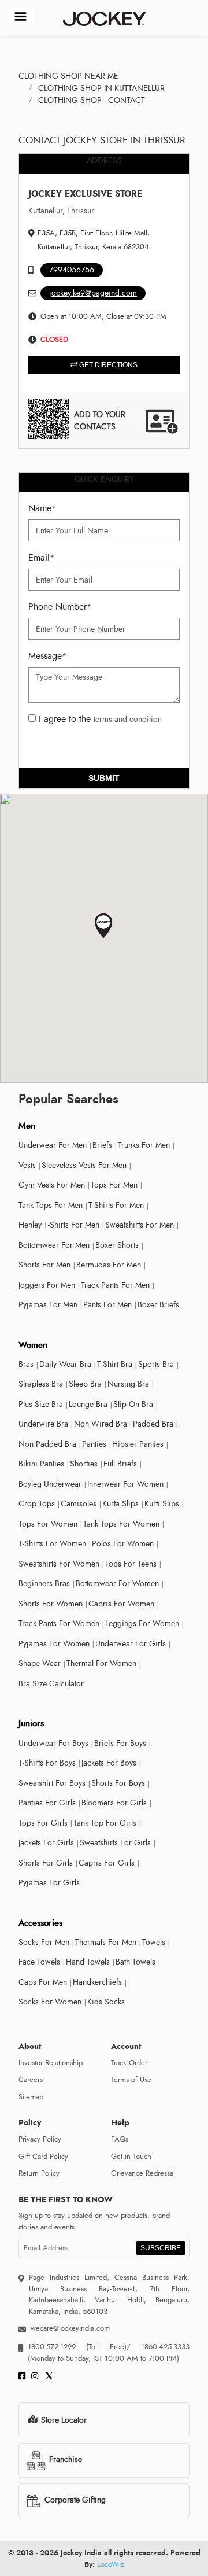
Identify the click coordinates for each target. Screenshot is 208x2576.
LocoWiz (111, 2564)
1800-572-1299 (52, 2347)
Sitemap (31, 2097)
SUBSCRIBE (161, 2248)
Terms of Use (131, 2080)
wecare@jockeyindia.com (70, 2328)
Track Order (129, 2063)
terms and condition (128, 719)
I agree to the (99, 719)
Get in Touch (131, 2157)
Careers (31, 2080)
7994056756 (72, 270)
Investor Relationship (51, 2063)
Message (47, 656)
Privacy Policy (40, 2139)
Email (41, 558)
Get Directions (107, 365)
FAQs (120, 2139)
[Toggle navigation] (21, 16)
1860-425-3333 (160, 2347)
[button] (104, 926)
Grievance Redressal (143, 2173)
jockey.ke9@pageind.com (93, 293)
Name (42, 508)
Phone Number (60, 607)
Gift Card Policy (43, 2157)
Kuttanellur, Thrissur (61, 211)
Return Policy (39, 2173)
